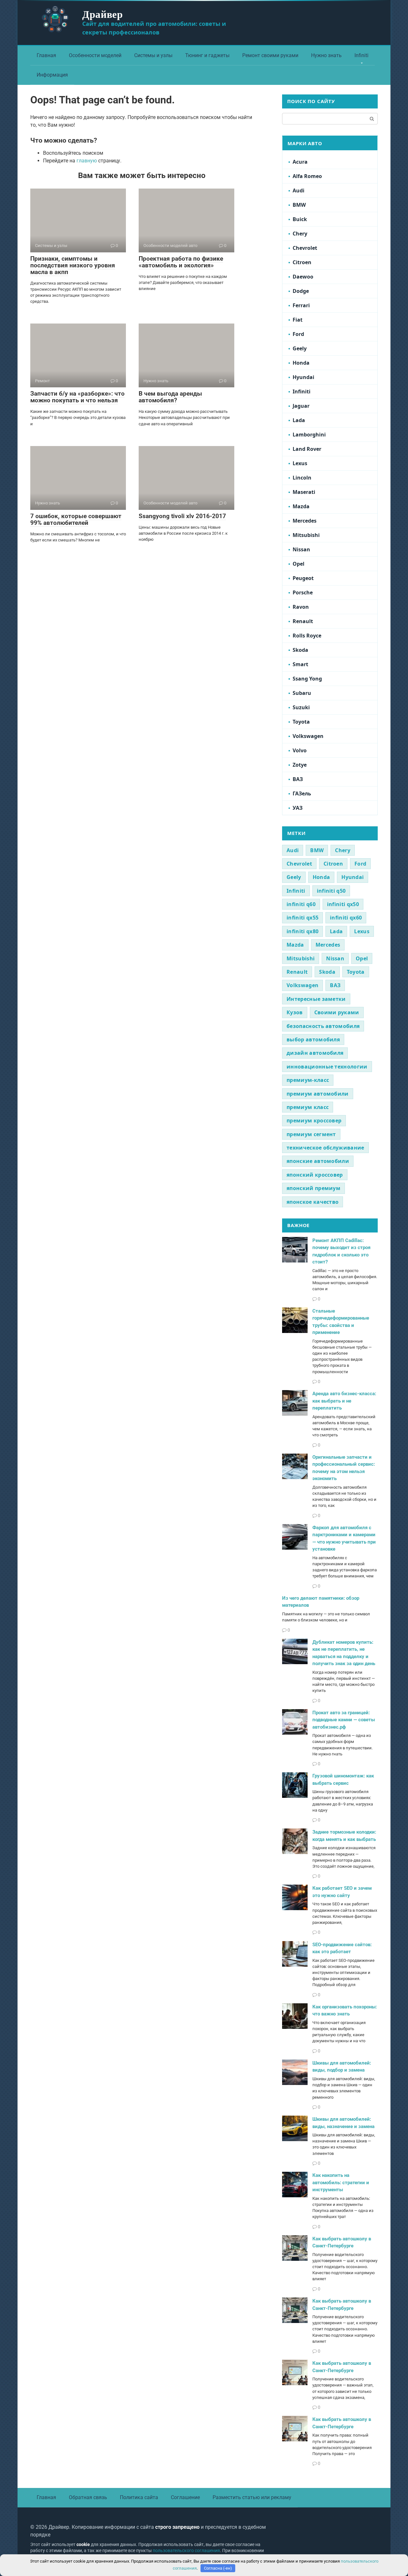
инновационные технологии (327, 1067)
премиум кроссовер (314, 1120)
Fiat (298, 320)
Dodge (301, 291)
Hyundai (303, 377)
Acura (300, 162)
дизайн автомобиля (315, 1053)
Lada (299, 420)
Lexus (300, 463)
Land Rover (307, 449)
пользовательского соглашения (186, 2551)
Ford (298, 334)
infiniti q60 (301, 904)
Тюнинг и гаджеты (207, 55)
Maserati (304, 492)
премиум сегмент (311, 1134)
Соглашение (185, 2497)
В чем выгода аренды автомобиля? (170, 397)
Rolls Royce (307, 636)
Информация (52, 75)
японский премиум (313, 1188)
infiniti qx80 (302, 931)
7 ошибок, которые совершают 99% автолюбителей (76, 519)
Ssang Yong (307, 679)
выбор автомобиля (313, 1039)
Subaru (302, 693)
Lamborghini (309, 435)
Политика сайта (139, 2497)
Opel (299, 564)
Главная (46, 55)
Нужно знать (326, 55)
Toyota (301, 722)
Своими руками (337, 1012)
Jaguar (301, 406)
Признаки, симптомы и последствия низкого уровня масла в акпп (73, 265)
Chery (300, 234)
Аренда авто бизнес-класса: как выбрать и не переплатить (344, 1401)
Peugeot (303, 578)
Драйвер (102, 14)
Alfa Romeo (307, 176)
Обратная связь (88, 2497)
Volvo (300, 750)
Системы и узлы (153, 55)
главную (87, 161)
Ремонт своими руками (270, 55)
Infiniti (361, 55)
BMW (299, 205)
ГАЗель (302, 793)
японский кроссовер (315, 1175)
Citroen (302, 262)
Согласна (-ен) (218, 2568)
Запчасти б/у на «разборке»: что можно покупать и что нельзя (77, 397)
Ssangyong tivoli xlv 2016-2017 (182, 516)
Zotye (300, 765)
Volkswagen (308, 736)
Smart (300, 664)
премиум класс (308, 1107)
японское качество (313, 1202)
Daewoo (303, 277)
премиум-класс (308, 1080)
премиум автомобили (318, 1094)
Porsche (303, 592)
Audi (299, 190)
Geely (300, 348)
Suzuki (301, 707)
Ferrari (301, 305)
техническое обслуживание (325, 1148)
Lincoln (302, 478)
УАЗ (298, 808)
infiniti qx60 (346, 918)
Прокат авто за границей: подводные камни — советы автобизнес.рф (344, 1720)
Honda (301, 363)
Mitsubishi (306, 535)
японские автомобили (318, 1161)
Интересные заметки (316, 999)
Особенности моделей (95, 55)
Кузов (295, 1012)
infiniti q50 (331, 891)
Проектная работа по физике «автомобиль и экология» (181, 262)
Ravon (301, 607)
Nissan (301, 549)
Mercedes (305, 521)
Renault (303, 621)
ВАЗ (298, 779)
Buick (300, 219)
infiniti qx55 (302, 918)
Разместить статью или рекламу (252, 2497)
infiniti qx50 (343, 904)
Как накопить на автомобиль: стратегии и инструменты (341, 2182)
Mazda (301, 506)
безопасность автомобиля (323, 1026)
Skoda (300, 650)
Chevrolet (305, 248)
